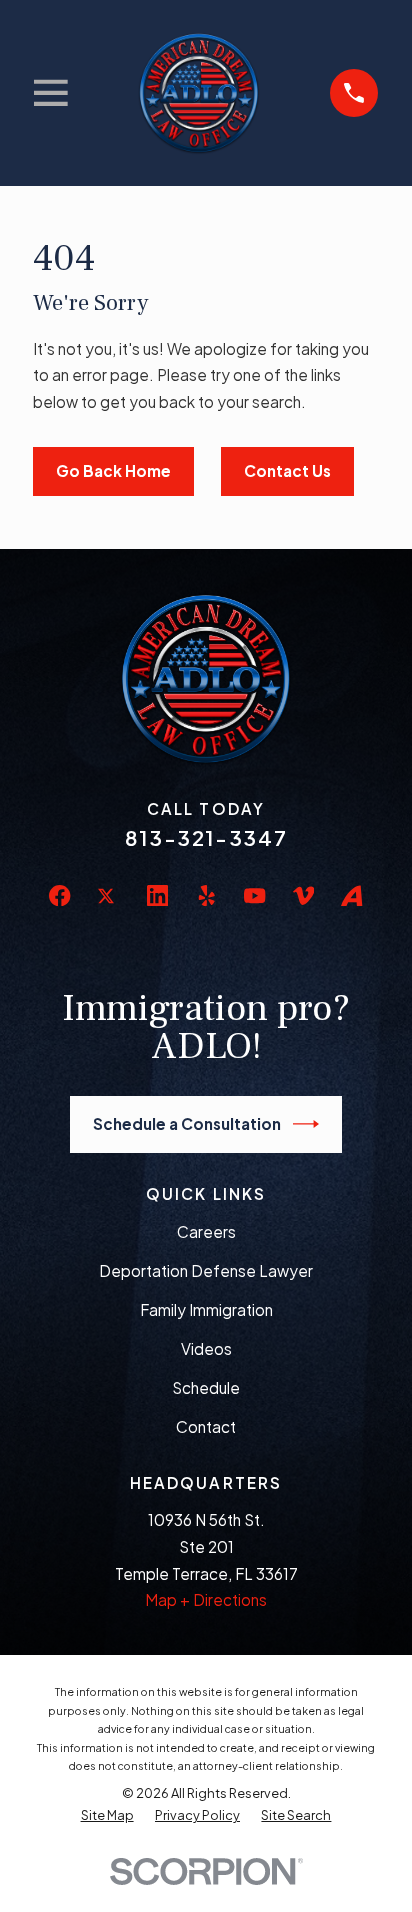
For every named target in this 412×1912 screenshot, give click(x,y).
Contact (206, 1426)
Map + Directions (206, 1599)
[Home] (199, 92)
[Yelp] (206, 895)
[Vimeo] (303, 895)
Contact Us (287, 470)
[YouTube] (254, 895)
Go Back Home (113, 470)
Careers (206, 1231)
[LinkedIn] (157, 895)
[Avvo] (351, 895)
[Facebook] (59, 895)
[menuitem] (107, 1815)
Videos (206, 1348)
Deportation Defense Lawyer (206, 1270)
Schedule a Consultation (187, 1123)
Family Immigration (206, 1309)
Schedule (206, 1387)
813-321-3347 (206, 838)
